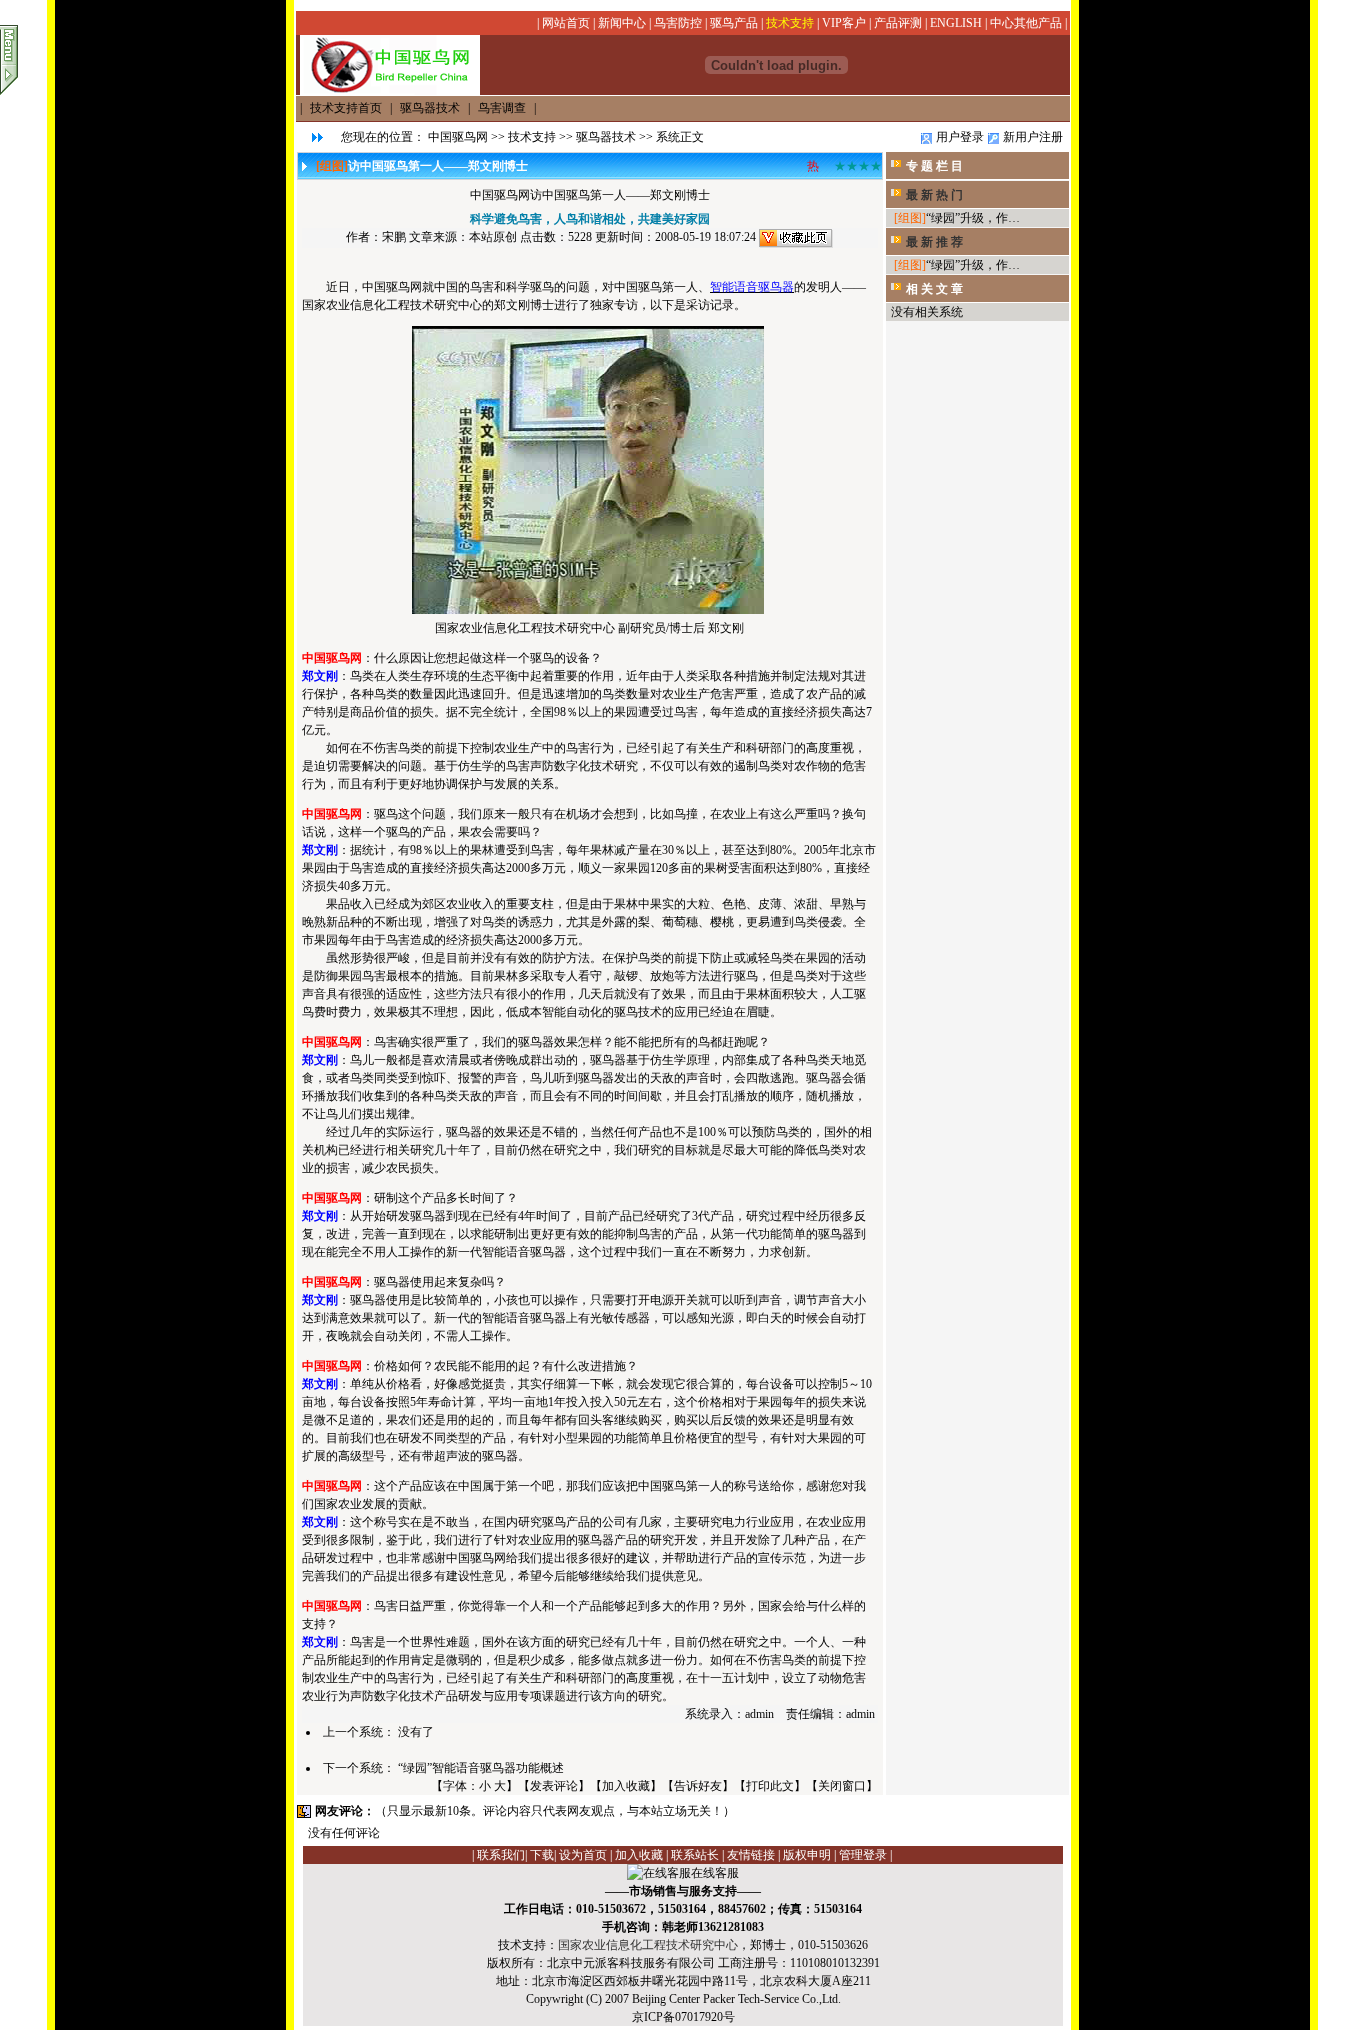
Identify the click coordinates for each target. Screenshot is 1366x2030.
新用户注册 (1033, 137)
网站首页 (566, 23)
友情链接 (751, 1855)
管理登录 (863, 1855)
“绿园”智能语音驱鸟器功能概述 (481, 1768)
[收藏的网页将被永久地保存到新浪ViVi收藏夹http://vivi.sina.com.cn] (796, 237)
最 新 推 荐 (934, 242)
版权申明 (807, 1855)
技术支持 (790, 23)
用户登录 (960, 137)
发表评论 (554, 1786)
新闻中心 (622, 23)
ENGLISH (956, 23)
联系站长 (695, 1855)
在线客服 (715, 1873)
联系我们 (501, 1855)
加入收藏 (626, 1786)
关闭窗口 (842, 1786)
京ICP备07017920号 (683, 2017)
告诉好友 (698, 1786)
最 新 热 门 (934, 195)
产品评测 (898, 23)
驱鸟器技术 (606, 137)
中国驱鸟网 (458, 137)
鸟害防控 (678, 23)
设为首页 (583, 1855)
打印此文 (770, 1786)
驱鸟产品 (734, 23)
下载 (542, 1855)
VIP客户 (844, 23)
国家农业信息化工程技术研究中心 (648, 1945)
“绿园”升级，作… (973, 218)
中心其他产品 (1026, 23)
